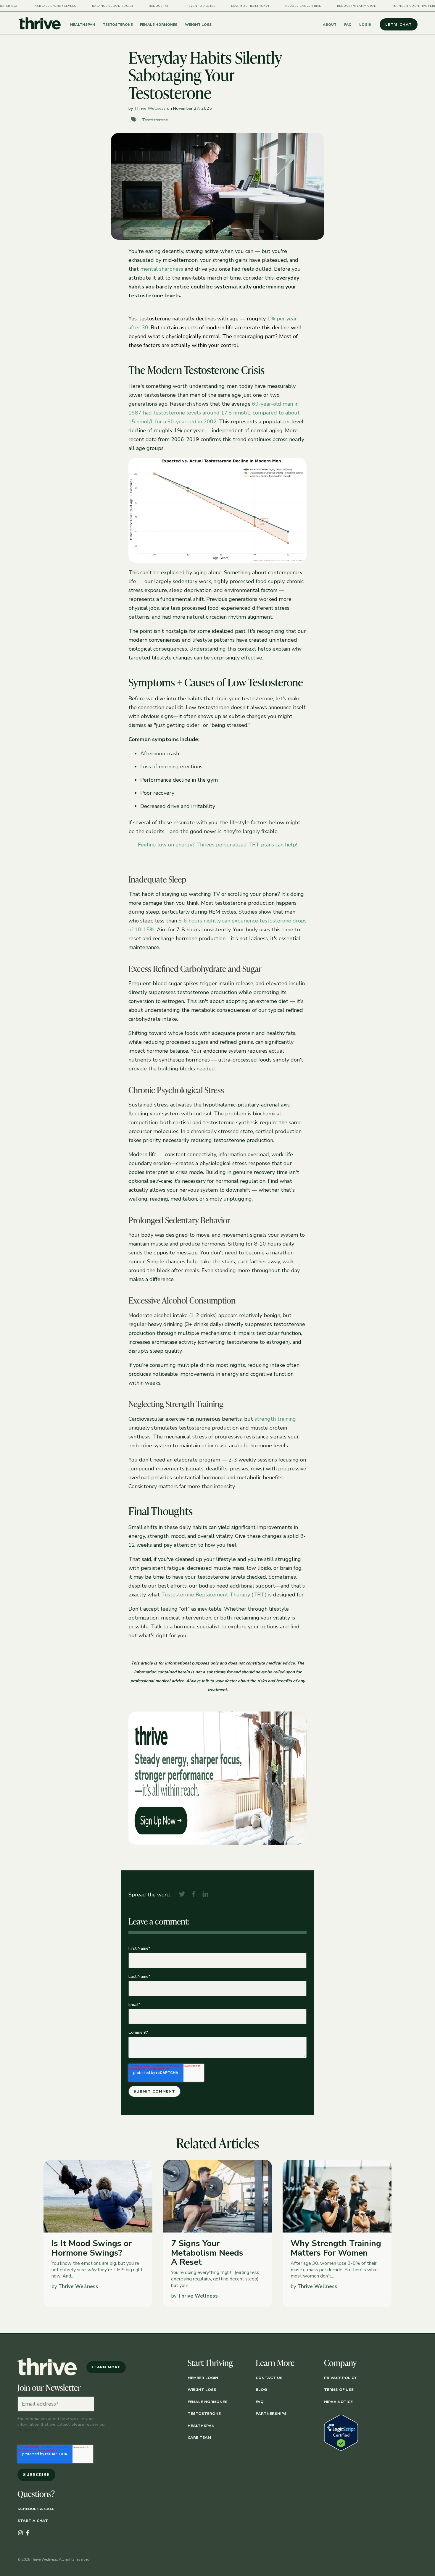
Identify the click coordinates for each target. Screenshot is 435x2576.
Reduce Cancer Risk (279, 6)
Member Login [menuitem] (203, 2378)
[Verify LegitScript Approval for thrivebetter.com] (341, 2449)
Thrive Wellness (150, 108)
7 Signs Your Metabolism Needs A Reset (207, 2253)
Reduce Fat (135, 6)
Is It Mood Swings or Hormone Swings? (92, 2248)
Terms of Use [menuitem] (339, 2389)
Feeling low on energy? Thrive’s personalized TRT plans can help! (217, 845)
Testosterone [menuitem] (204, 2413)
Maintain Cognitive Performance (399, 6)
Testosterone (155, 120)
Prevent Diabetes (176, 6)
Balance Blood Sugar (89, 6)
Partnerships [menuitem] (271, 2413)
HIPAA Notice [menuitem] (338, 2402)
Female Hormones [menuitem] (208, 2402)
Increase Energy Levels (31, 6)
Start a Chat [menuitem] (33, 2521)
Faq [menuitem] (260, 2402)
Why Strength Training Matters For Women (336, 2248)
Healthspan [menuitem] (201, 2426)
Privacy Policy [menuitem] (340, 2378)
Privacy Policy (30, 2430)
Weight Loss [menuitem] (202, 2389)
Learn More (106, 2367)
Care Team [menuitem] (199, 2437)
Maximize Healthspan (226, 6)
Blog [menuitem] (261, 2389)
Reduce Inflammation (333, 6)
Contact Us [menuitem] (269, 2378)
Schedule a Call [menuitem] (36, 2509)
